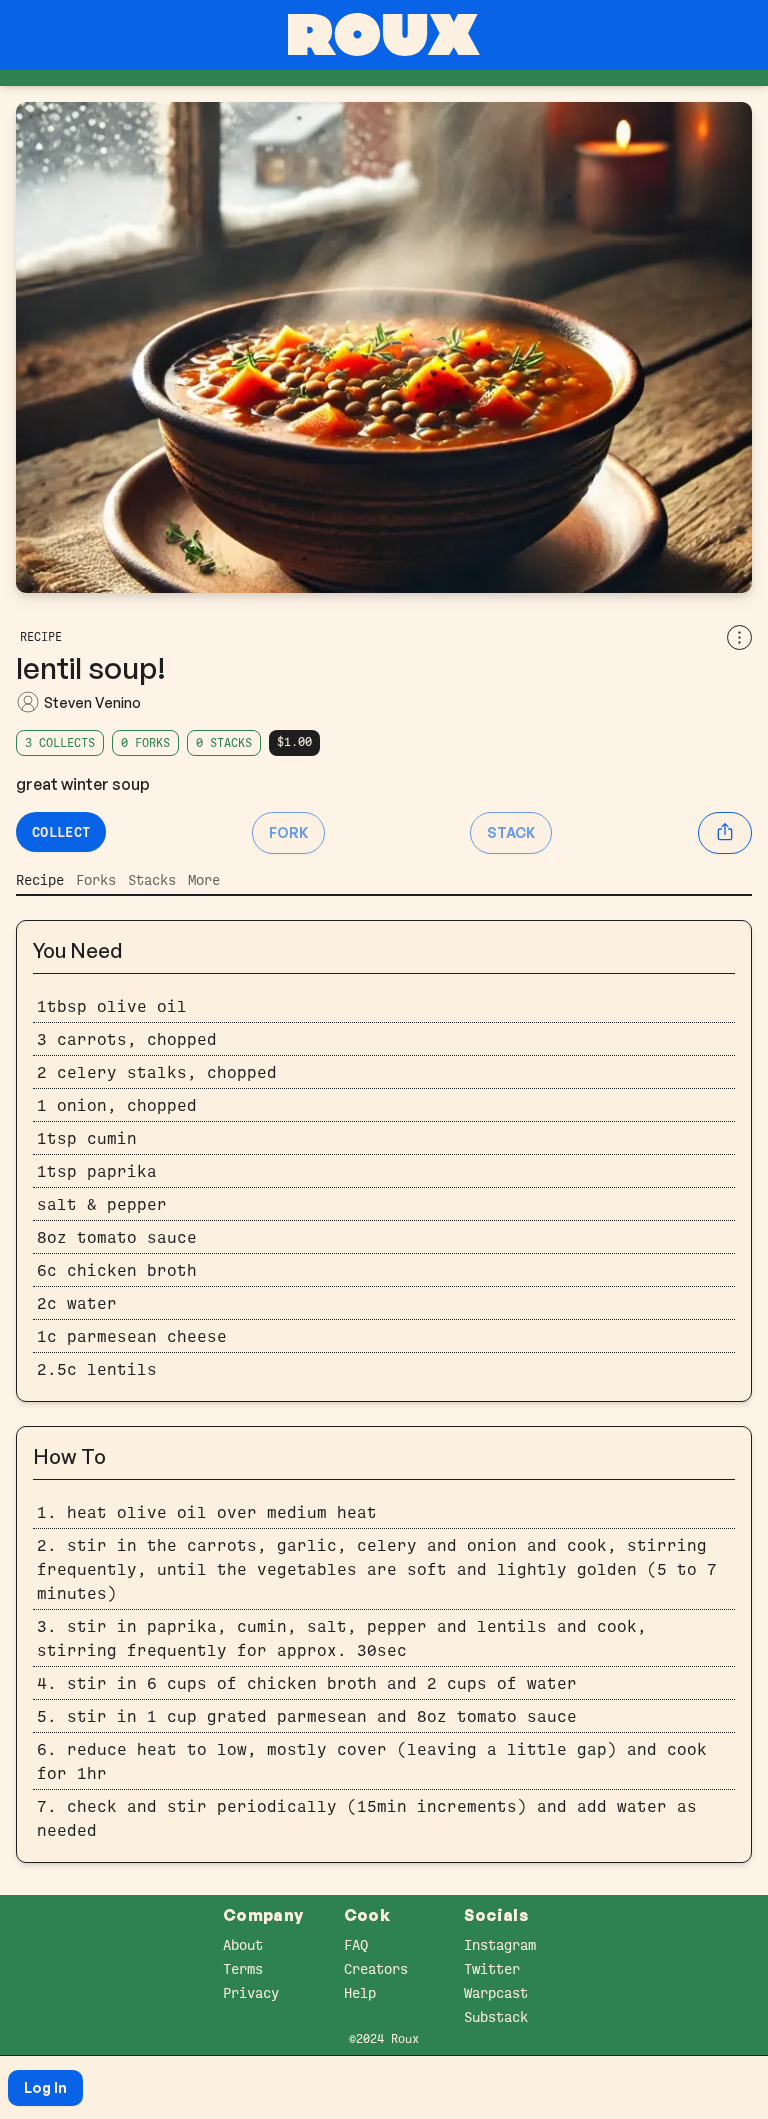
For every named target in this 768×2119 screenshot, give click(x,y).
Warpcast (496, 1993)
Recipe (40, 880)
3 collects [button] (60, 743)
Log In (45, 2087)
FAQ (356, 1945)
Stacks (152, 880)
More (204, 880)
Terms (243, 1969)
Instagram (500, 1945)
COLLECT (61, 832)
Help (360, 1993)
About (243, 1945)
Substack (496, 2017)
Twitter (492, 1969)
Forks (96, 880)
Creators (376, 1969)
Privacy (251, 1993)
